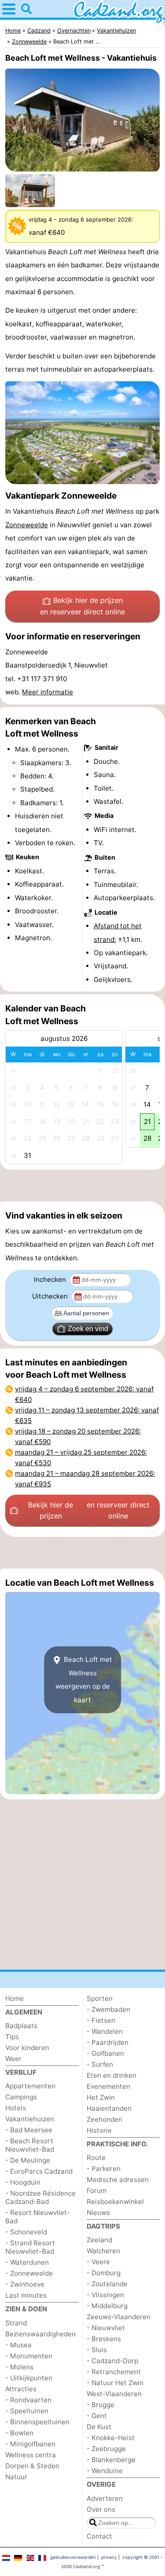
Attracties (21, 2389)
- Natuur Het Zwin (115, 2383)
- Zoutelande (107, 2284)
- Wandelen (105, 2031)
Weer (13, 2059)
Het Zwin (101, 2097)
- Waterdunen (27, 2262)
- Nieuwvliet (106, 2328)
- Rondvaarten (28, 2400)
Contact (99, 2536)
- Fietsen (101, 2020)
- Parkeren (104, 2169)
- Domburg (104, 2273)
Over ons (101, 2509)
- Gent (97, 2416)
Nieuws (98, 2213)
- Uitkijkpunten (29, 2378)
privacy (109, 2557)
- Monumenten (29, 2356)
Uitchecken (51, 1296)
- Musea (18, 2345)
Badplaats (21, 2026)
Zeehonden (104, 2119)
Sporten (100, 1998)
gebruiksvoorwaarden (73, 2557)
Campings (21, 2097)
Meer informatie (48, 692)
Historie (99, 2130)
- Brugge (101, 2405)
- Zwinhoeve (25, 2284)
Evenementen (108, 2086)
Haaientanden (109, 2108)
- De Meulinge (28, 2160)
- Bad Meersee (29, 2130)
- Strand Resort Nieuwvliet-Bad (30, 2247)
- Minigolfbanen (30, 2444)
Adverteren (105, 2498)
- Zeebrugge (106, 2449)
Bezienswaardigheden (40, 2334)
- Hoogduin (23, 2182)
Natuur (16, 2477)
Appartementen (30, 2086)
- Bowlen (19, 2433)
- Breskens (104, 2339)
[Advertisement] (82, 1186)
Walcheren (103, 2251)
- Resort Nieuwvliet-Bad (38, 2217)
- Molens (19, 2367)
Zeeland (99, 2240)
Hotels (16, 2108)
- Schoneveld (26, 2232)
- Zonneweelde (29, 2273)
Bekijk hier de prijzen (82, 606)
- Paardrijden (108, 2042)
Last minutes (26, 2295)
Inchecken (51, 1279)
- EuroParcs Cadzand (39, 2171)
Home (15, 1998)
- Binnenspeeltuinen (37, 2422)
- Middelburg (107, 2306)
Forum (97, 2191)
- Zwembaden (108, 2009)
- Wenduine (105, 2471)
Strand (16, 2323)
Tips (12, 2037)
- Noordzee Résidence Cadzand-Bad (40, 2197)
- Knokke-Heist (111, 2438)
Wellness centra (31, 2455)
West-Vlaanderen (114, 2394)
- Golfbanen (105, 2053)
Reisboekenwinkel (115, 2202)
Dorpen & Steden (32, 2466)
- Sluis (97, 2350)
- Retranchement (114, 2372)
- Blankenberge (111, 2460)
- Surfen (100, 2064)
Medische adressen (118, 2180)
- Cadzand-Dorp (112, 2361)
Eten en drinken (112, 2075)
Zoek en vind (88, 1329)
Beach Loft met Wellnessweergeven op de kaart (84, 1679)
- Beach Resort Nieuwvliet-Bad (30, 2145)
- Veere (98, 2262)
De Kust (99, 2427)
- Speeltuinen (27, 2411)
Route (96, 2158)
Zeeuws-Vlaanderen (119, 2317)
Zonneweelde (27, 525)
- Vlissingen (105, 2295)
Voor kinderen (27, 2048)
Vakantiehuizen (30, 2119)
